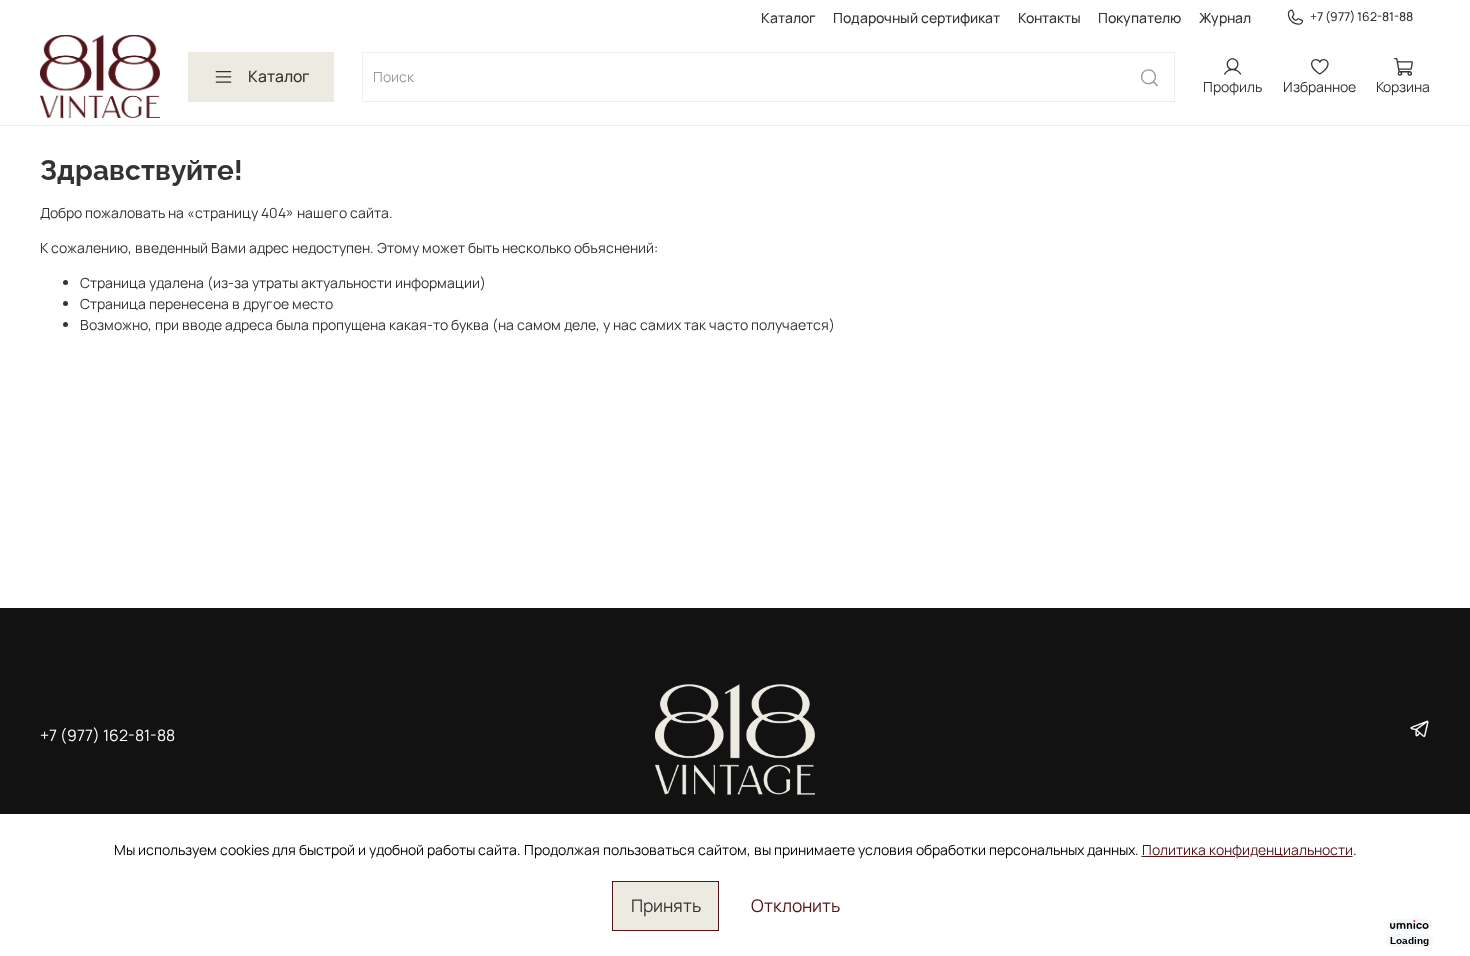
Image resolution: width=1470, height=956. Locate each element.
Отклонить (795, 905)
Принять (666, 905)
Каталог (788, 17)
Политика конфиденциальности (1247, 849)
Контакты (1049, 17)
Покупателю (1139, 17)
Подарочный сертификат (916, 17)
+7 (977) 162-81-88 (1361, 16)
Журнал (1225, 17)
